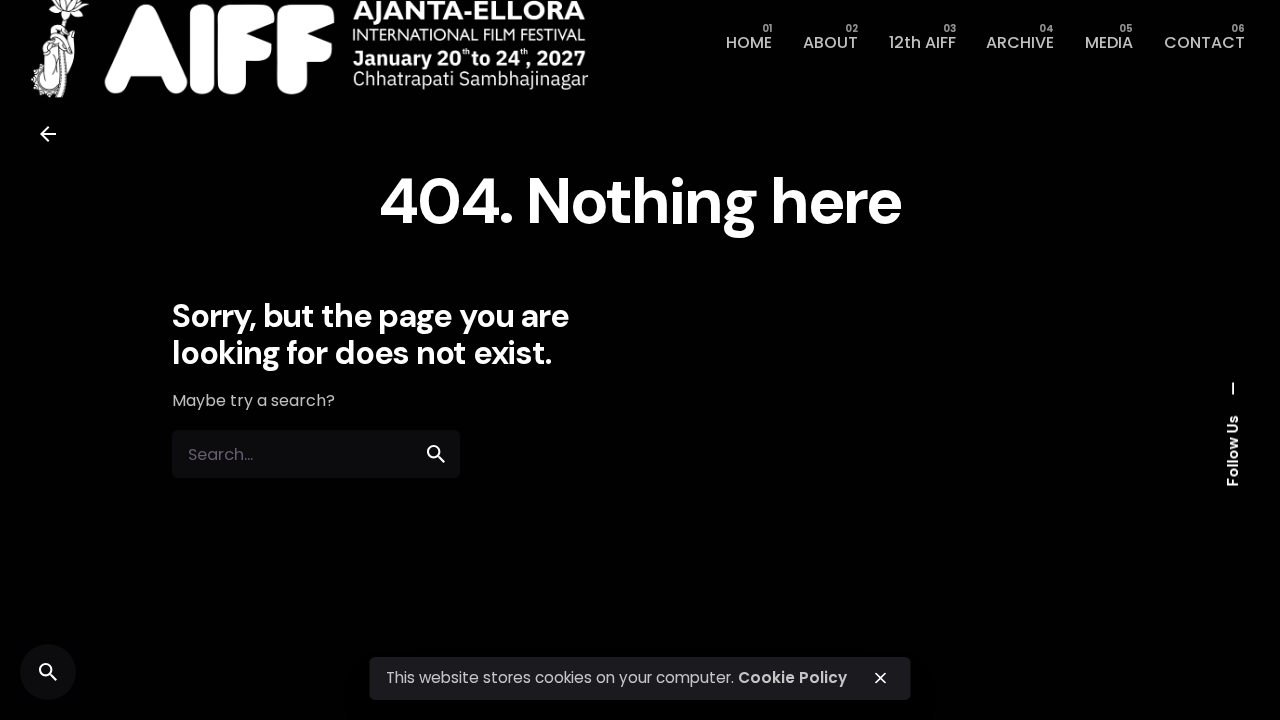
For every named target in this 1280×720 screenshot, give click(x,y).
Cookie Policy (792, 677)
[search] (436, 454)
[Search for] (316, 454)
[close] (881, 678)
